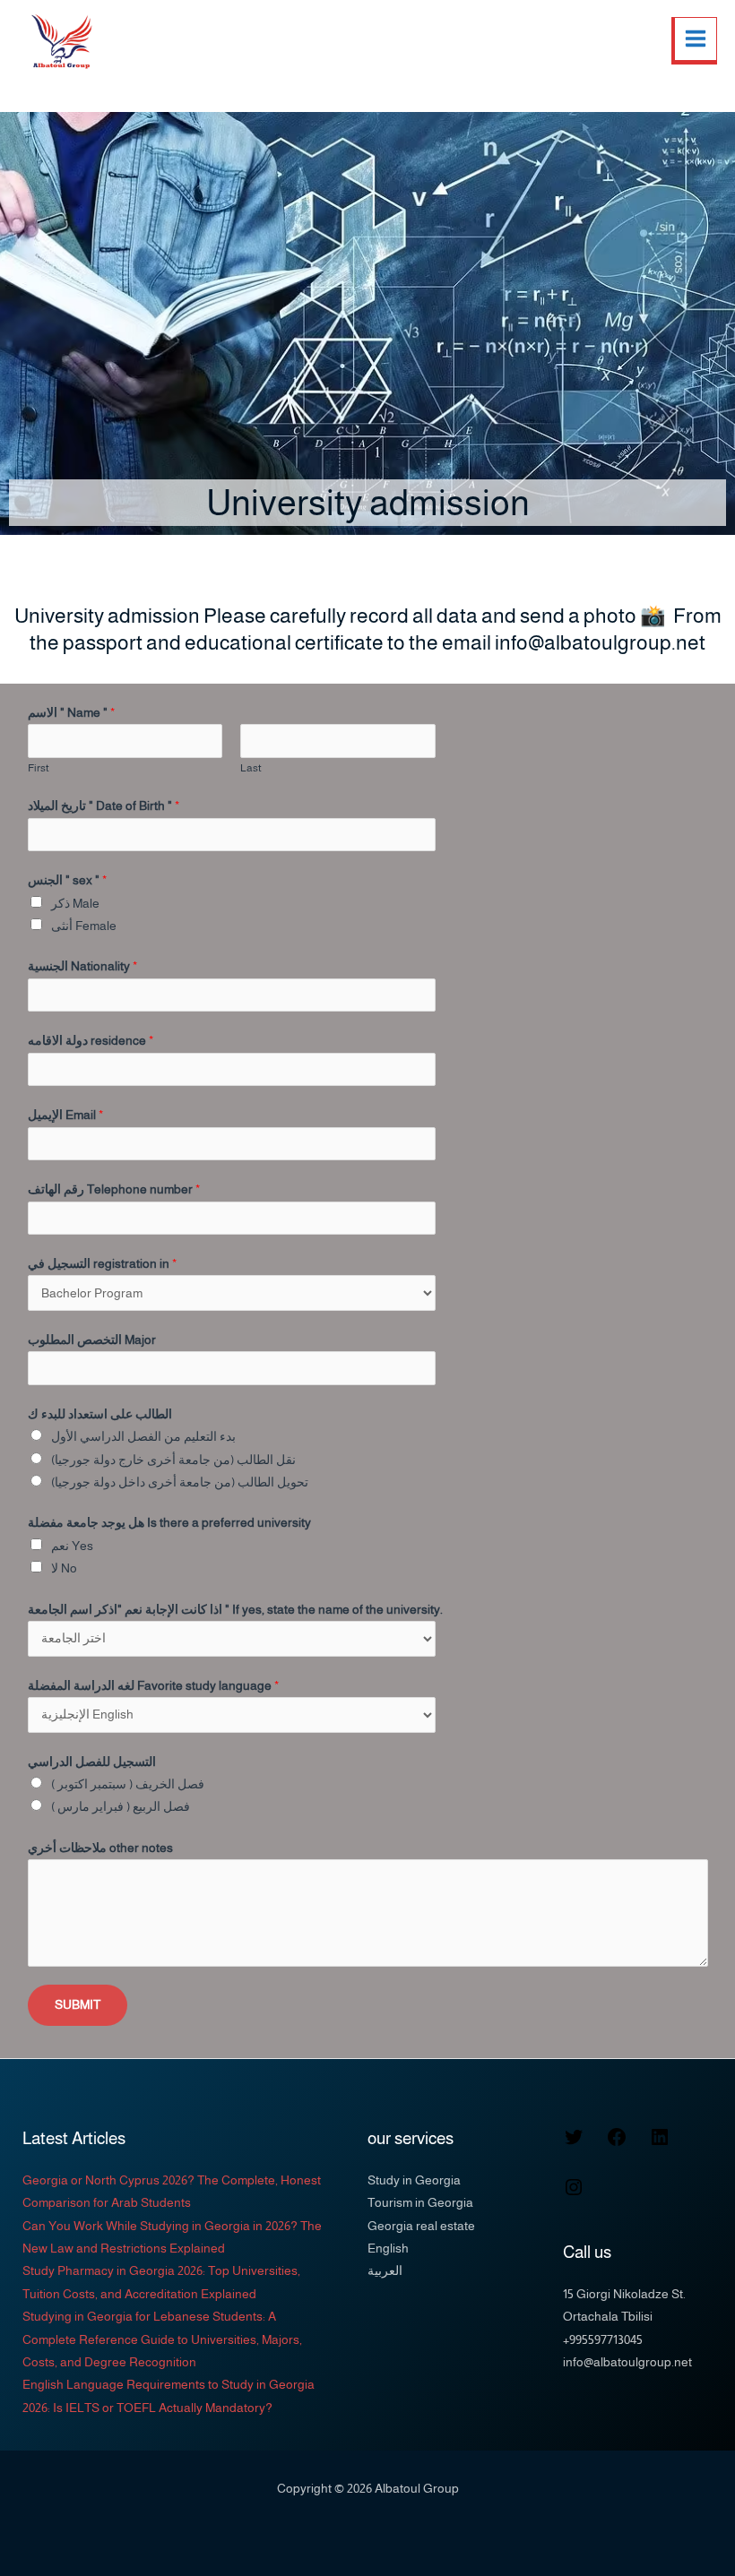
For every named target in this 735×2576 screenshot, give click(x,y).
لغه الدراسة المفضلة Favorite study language (153, 1686)
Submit (78, 2005)
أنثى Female (84, 926)
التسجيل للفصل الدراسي (92, 1762)
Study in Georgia (414, 2180)
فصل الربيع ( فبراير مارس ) (121, 1807)
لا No (64, 1568)
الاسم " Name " (71, 713)
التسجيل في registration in (102, 1264)
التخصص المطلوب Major (92, 1340)
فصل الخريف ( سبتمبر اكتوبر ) (128, 1784)
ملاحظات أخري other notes (100, 1848)
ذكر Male (75, 904)
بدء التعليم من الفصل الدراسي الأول (143, 1437)
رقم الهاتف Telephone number (114, 1189)
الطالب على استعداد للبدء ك (100, 1414)
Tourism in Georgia (420, 2203)
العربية (385, 2271)
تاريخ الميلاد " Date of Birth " (104, 806)
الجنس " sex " (67, 880)
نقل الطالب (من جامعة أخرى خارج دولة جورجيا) (173, 1460)
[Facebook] (617, 2144)
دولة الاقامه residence (91, 1041)
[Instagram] (574, 2194)
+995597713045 (603, 2340)
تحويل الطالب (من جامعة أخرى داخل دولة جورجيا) (180, 1482)
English (388, 2249)
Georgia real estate (421, 2226)
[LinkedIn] (660, 2144)
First (39, 767)
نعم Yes (72, 1546)
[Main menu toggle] (695, 41)
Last (251, 767)
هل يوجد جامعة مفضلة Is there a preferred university (169, 1523)
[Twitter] (574, 2144)
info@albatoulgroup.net (627, 2362)
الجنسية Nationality (82, 966)
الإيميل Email (65, 1115)
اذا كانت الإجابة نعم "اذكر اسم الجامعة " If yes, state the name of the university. (235, 1610)
